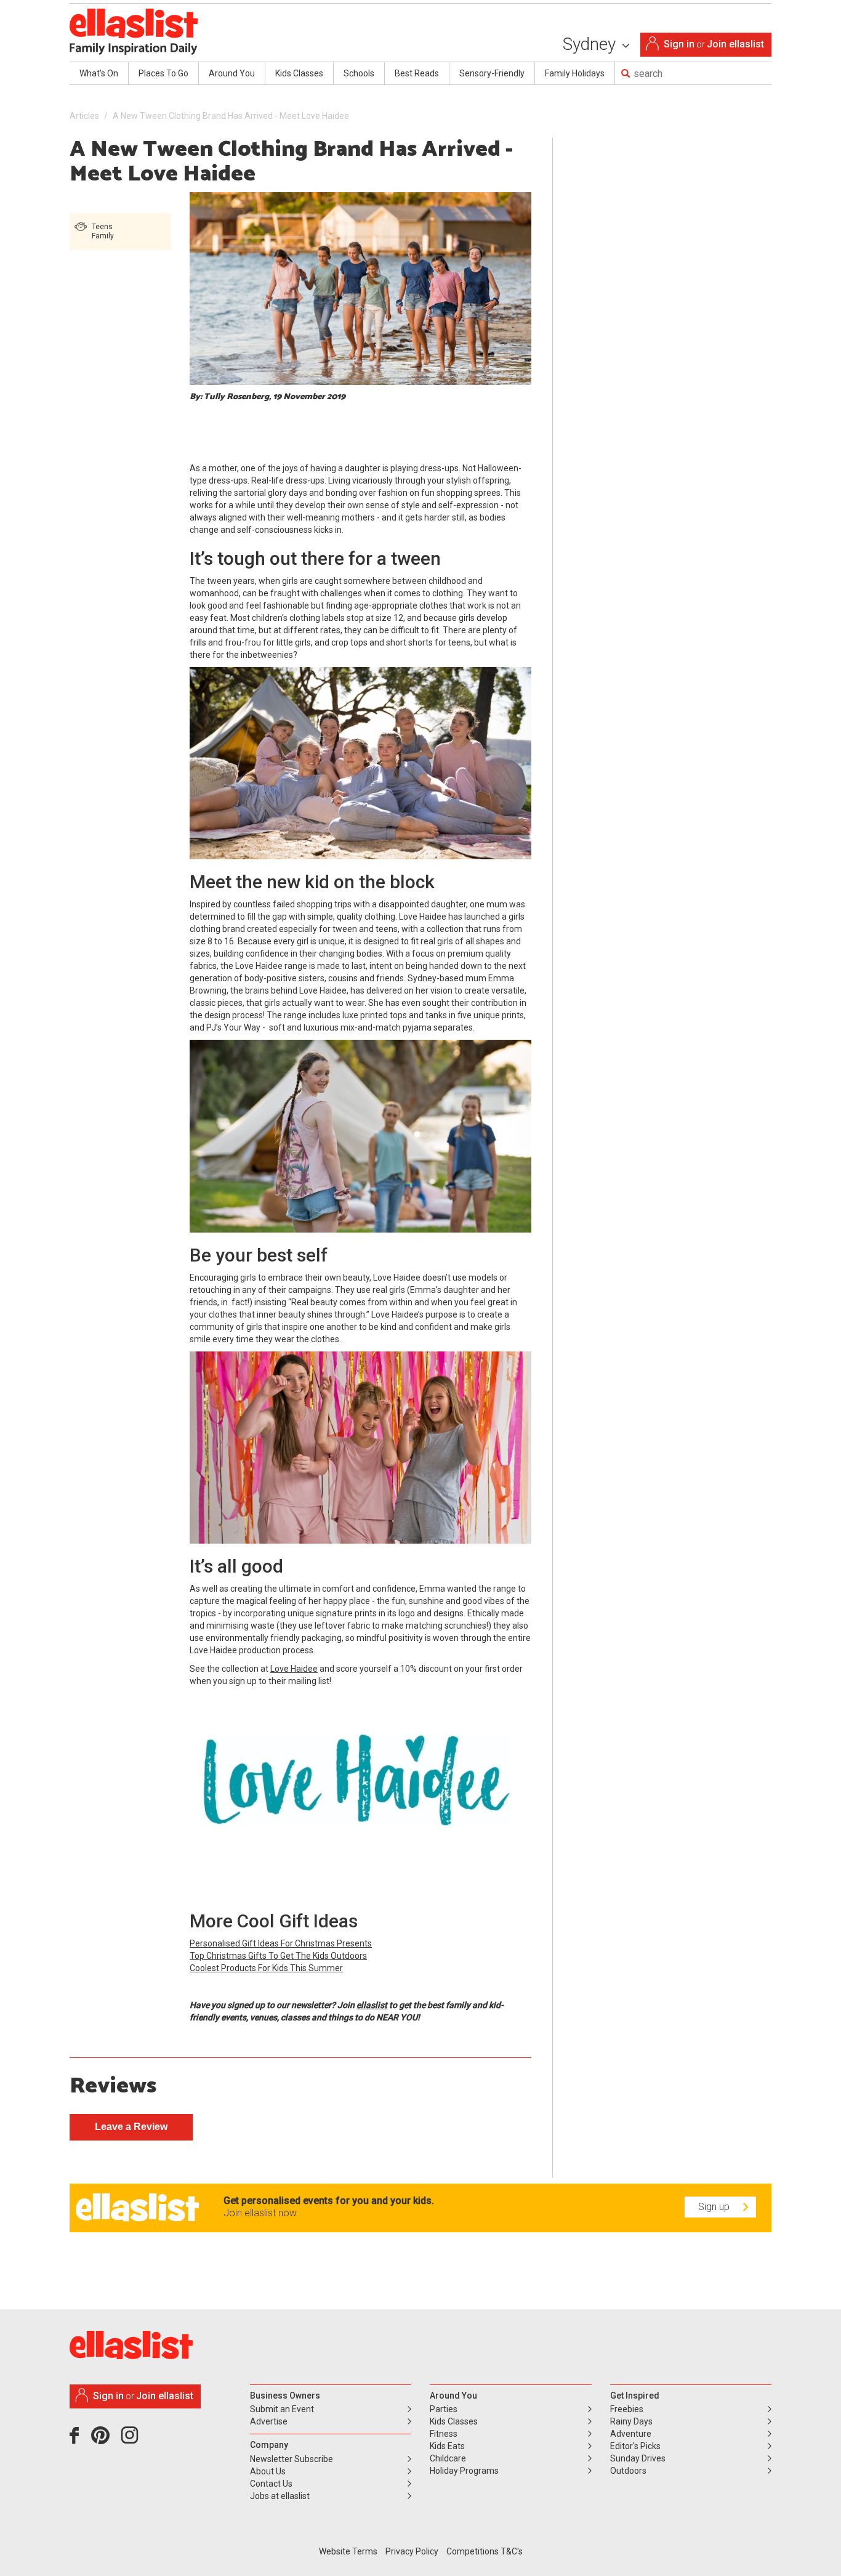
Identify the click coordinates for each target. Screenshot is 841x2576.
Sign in (679, 44)
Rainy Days (631, 2421)
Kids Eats (447, 2446)
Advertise (269, 2421)
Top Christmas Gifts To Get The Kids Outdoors (278, 1956)
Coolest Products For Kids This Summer (266, 1968)
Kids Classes (299, 73)
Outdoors (628, 2471)
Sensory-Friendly (492, 73)
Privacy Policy (412, 2551)
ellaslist (372, 2005)
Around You (232, 73)
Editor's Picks (635, 2446)
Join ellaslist (735, 44)
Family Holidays (575, 73)
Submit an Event (282, 2409)
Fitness (444, 2434)
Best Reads (417, 73)
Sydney (591, 44)
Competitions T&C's (485, 2551)
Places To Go (163, 73)
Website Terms (348, 2551)
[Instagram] (132, 2440)
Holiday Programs (464, 2471)
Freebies (627, 2409)
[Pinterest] (105, 2440)
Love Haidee (294, 1669)
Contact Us (271, 2484)
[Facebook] (77, 2440)
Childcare (448, 2458)
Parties (444, 2409)
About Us (268, 2471)
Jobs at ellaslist (280, 2496)
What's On (99, 73)
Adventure (631, 2434)
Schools (359, 73)
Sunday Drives (638, 2458)
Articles (84, 116)
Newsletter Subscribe (292, 2459)
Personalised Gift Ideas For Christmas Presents (281, 1943)
